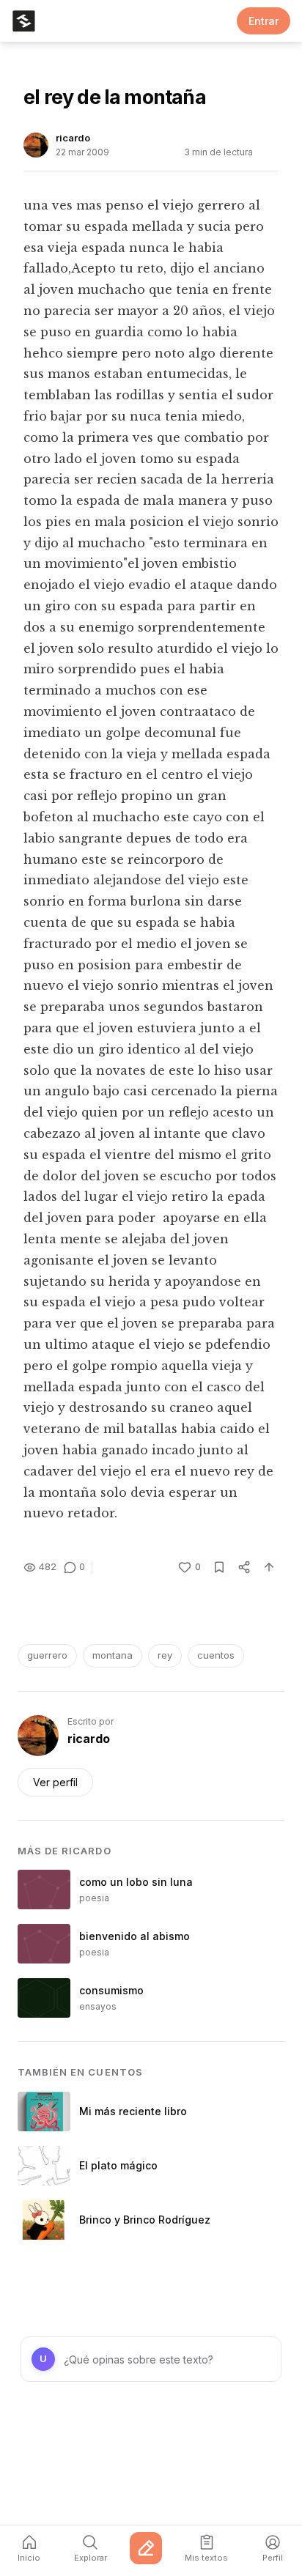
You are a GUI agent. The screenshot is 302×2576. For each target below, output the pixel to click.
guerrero (47, 1655)
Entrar (264, 21)
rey (165, 1655)
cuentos (216, 1655)
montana (113, 1655)
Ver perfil (55, 1782)
